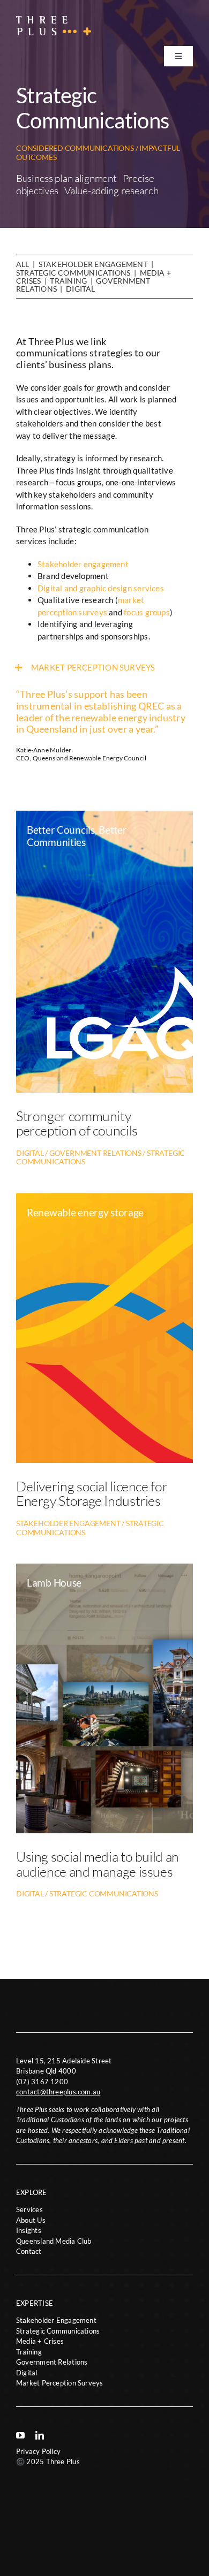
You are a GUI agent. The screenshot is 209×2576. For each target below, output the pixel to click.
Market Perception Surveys (60, 2383)
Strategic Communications (73, 273)
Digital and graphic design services (101, 588)
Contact (29, 2251)
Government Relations (52, 2362)
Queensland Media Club (54, 2241)
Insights (29, 2230)
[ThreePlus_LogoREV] (54, 20)
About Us (31, 2220)
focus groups (147, 612)
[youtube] (20, 2435)
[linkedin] (40, 2435)
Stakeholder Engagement (93, 264)
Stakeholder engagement (83, 564)
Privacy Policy (38, 2451)
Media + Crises (40, 2341)
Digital (81, 289)
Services (29, 2209)
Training (68, 281)
